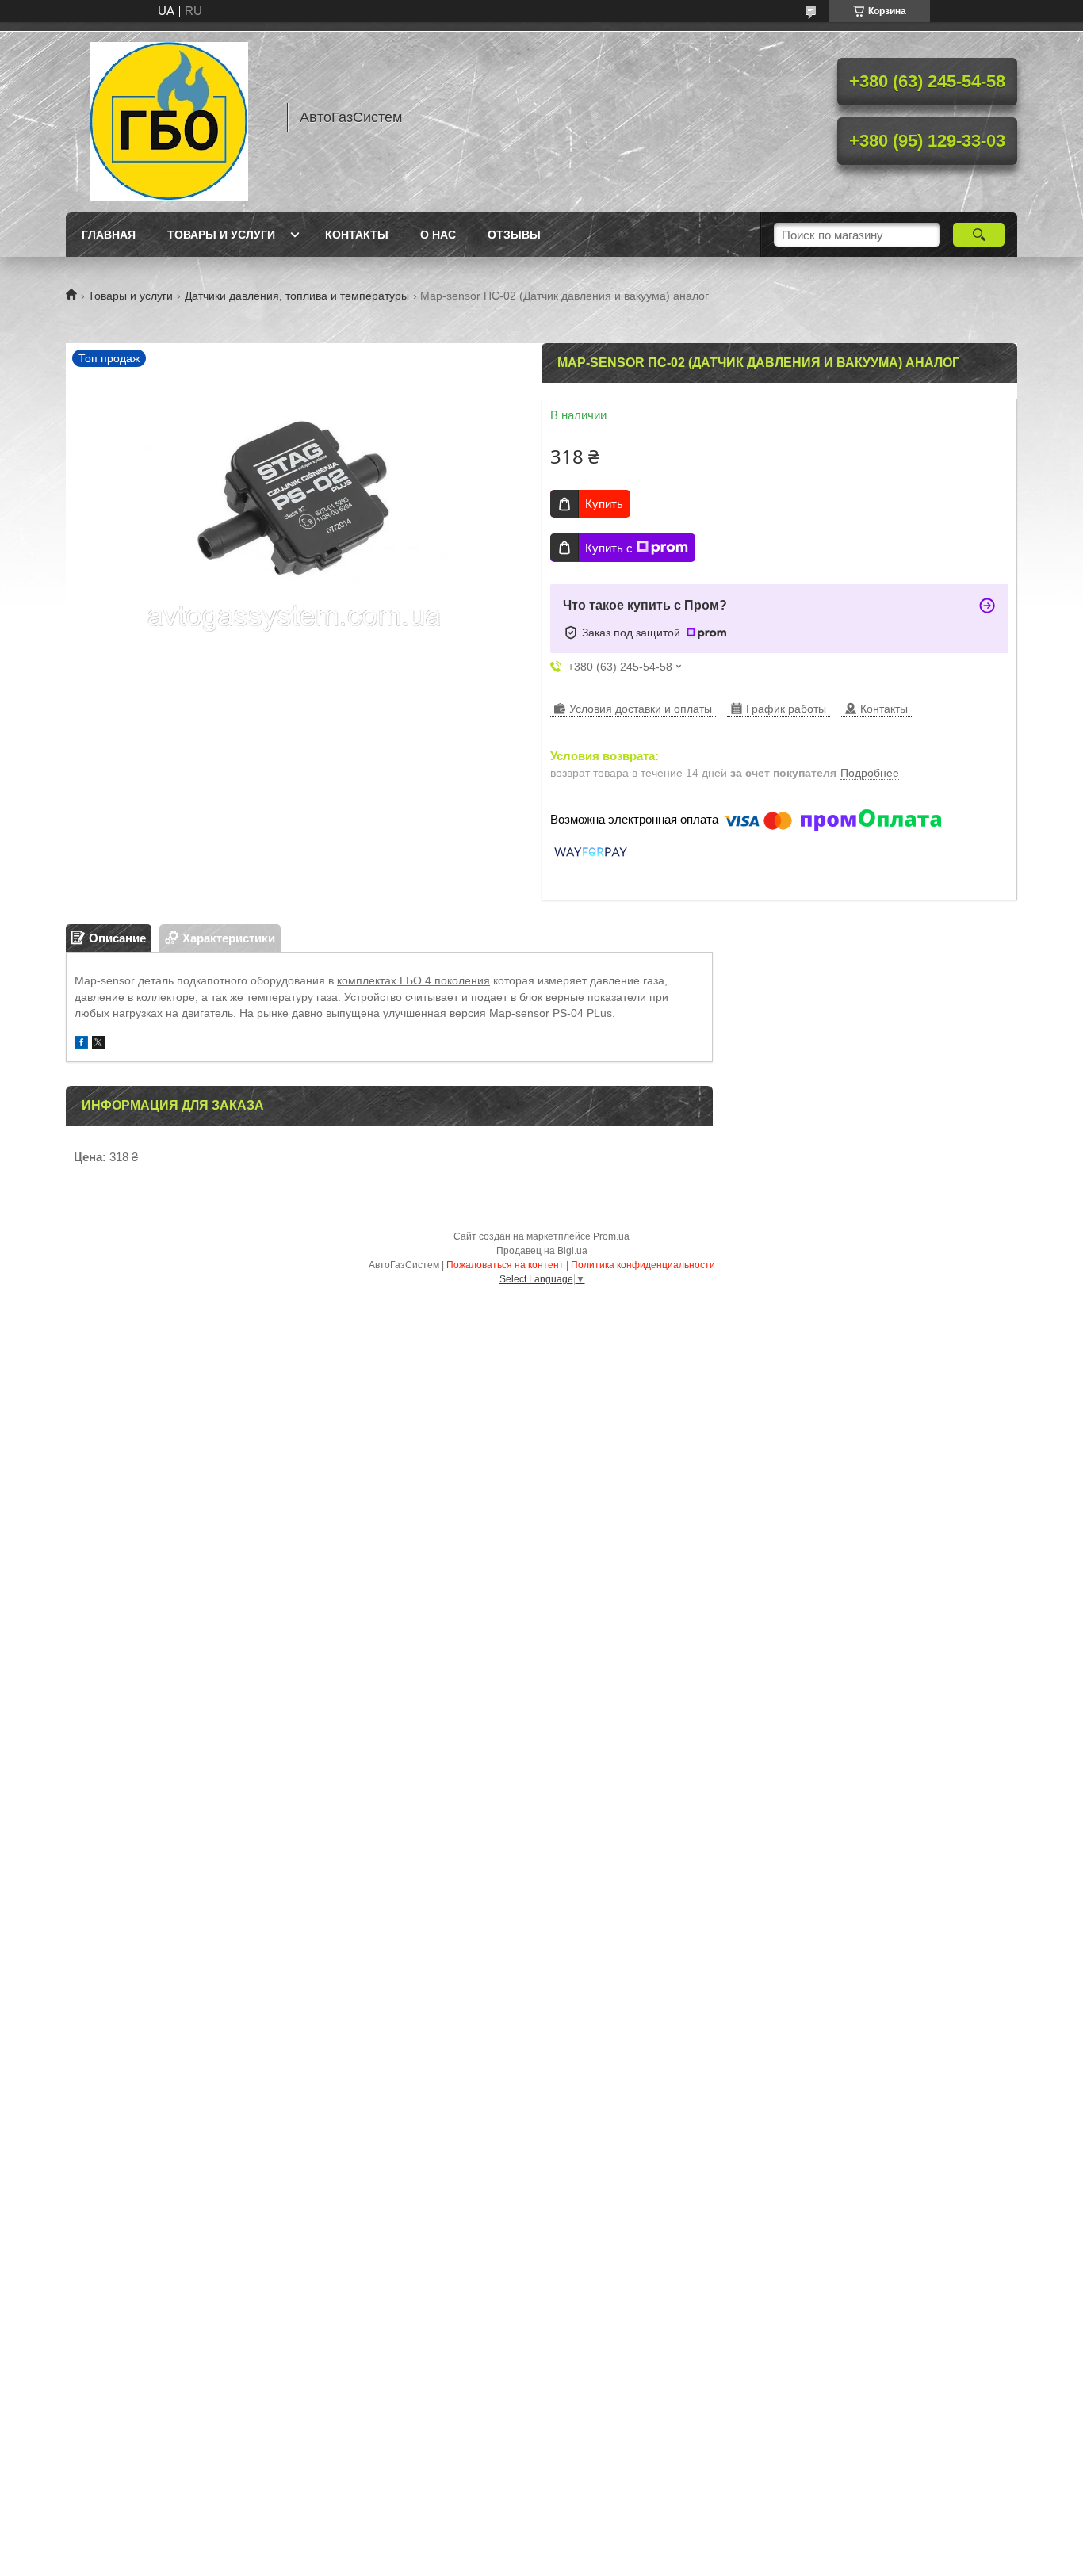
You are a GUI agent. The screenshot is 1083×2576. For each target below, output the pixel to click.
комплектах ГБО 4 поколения (413, 980)
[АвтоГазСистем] (169, 117)
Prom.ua (611, 1236)
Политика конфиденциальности (643, 1265)
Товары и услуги (221, 235)
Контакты (357, 235)
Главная (109, 235)
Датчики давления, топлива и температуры (297, 296)
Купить (604, 504)
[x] (98, 1044)
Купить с (609, 548)
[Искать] (979, 235)
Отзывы (514, 235)
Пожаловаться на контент (505, 1265)
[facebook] (81, 1044)
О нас (438, 235)
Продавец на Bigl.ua (542, 1251)
